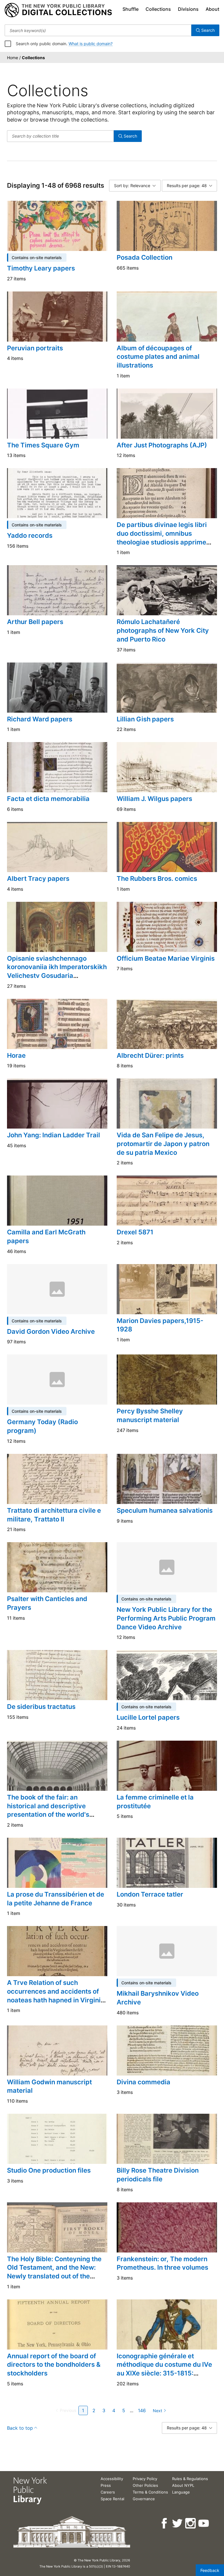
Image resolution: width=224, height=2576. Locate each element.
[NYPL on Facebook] (165, 2523)
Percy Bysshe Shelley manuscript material (150, 1415)
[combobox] (98, 30)
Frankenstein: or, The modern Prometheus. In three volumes (162, 2263)
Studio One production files (49, 2170)
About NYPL (183, 2485)
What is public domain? (91, 44)
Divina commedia (143, 2082)
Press (106, 2485)
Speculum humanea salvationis (165, 1510)
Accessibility (112, 2479)
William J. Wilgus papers (154, 799)
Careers (108, 2492)
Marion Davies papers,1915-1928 (160, 1325)
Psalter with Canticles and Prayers (47, 1603)
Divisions (188, 9)
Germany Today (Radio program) (42, 1426)
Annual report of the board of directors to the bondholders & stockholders (54, 2365)
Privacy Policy (145, 2479)
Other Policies (145, 2485)
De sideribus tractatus (41, 1707)
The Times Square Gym (43, 445)
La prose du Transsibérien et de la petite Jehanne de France (56, 1899)
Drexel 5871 (135, 1232)
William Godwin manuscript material (49, 2086)
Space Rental (112, 2499)
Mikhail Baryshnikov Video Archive (158, 1998)
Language (181, 2492)
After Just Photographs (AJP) (162, 445)
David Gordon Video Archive (51, 1331)
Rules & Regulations (190, 2479)
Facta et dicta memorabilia (48, 799)
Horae (16, 1055)
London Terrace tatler (150, 1894)
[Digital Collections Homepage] (58, 10)
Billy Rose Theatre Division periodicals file (158, 2175)
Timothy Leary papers (41, 268)
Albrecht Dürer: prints (150, 1055)
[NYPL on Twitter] (178, 2523)
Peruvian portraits (35, 348)
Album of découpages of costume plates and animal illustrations (158, 357)
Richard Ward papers (40, 719)
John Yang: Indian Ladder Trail (54, 1135)
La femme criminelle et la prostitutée (155, 1802)
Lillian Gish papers (145, 719)
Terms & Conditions (150, 2492)
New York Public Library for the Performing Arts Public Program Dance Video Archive (166, 1618)
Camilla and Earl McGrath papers (46, 1236)
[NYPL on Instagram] (191, 2523)
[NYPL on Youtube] (204, 2523)
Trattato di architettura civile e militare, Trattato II (54, 1515)
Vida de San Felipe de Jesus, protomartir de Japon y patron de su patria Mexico (163, 1144)
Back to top (20, 2428)
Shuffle (131, 9)
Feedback (210, 2570)
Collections (158, 9)
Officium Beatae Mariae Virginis (166, 958)
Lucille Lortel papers (148, 1717)
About (212, 9)
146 (142, 2410)
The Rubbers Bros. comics (157, 878)
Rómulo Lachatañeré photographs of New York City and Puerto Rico (163, 630)
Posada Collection (145, 257)
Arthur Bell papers (35, 622)
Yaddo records (30, 535)
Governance (144, 2499)
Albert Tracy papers (38, 878)
